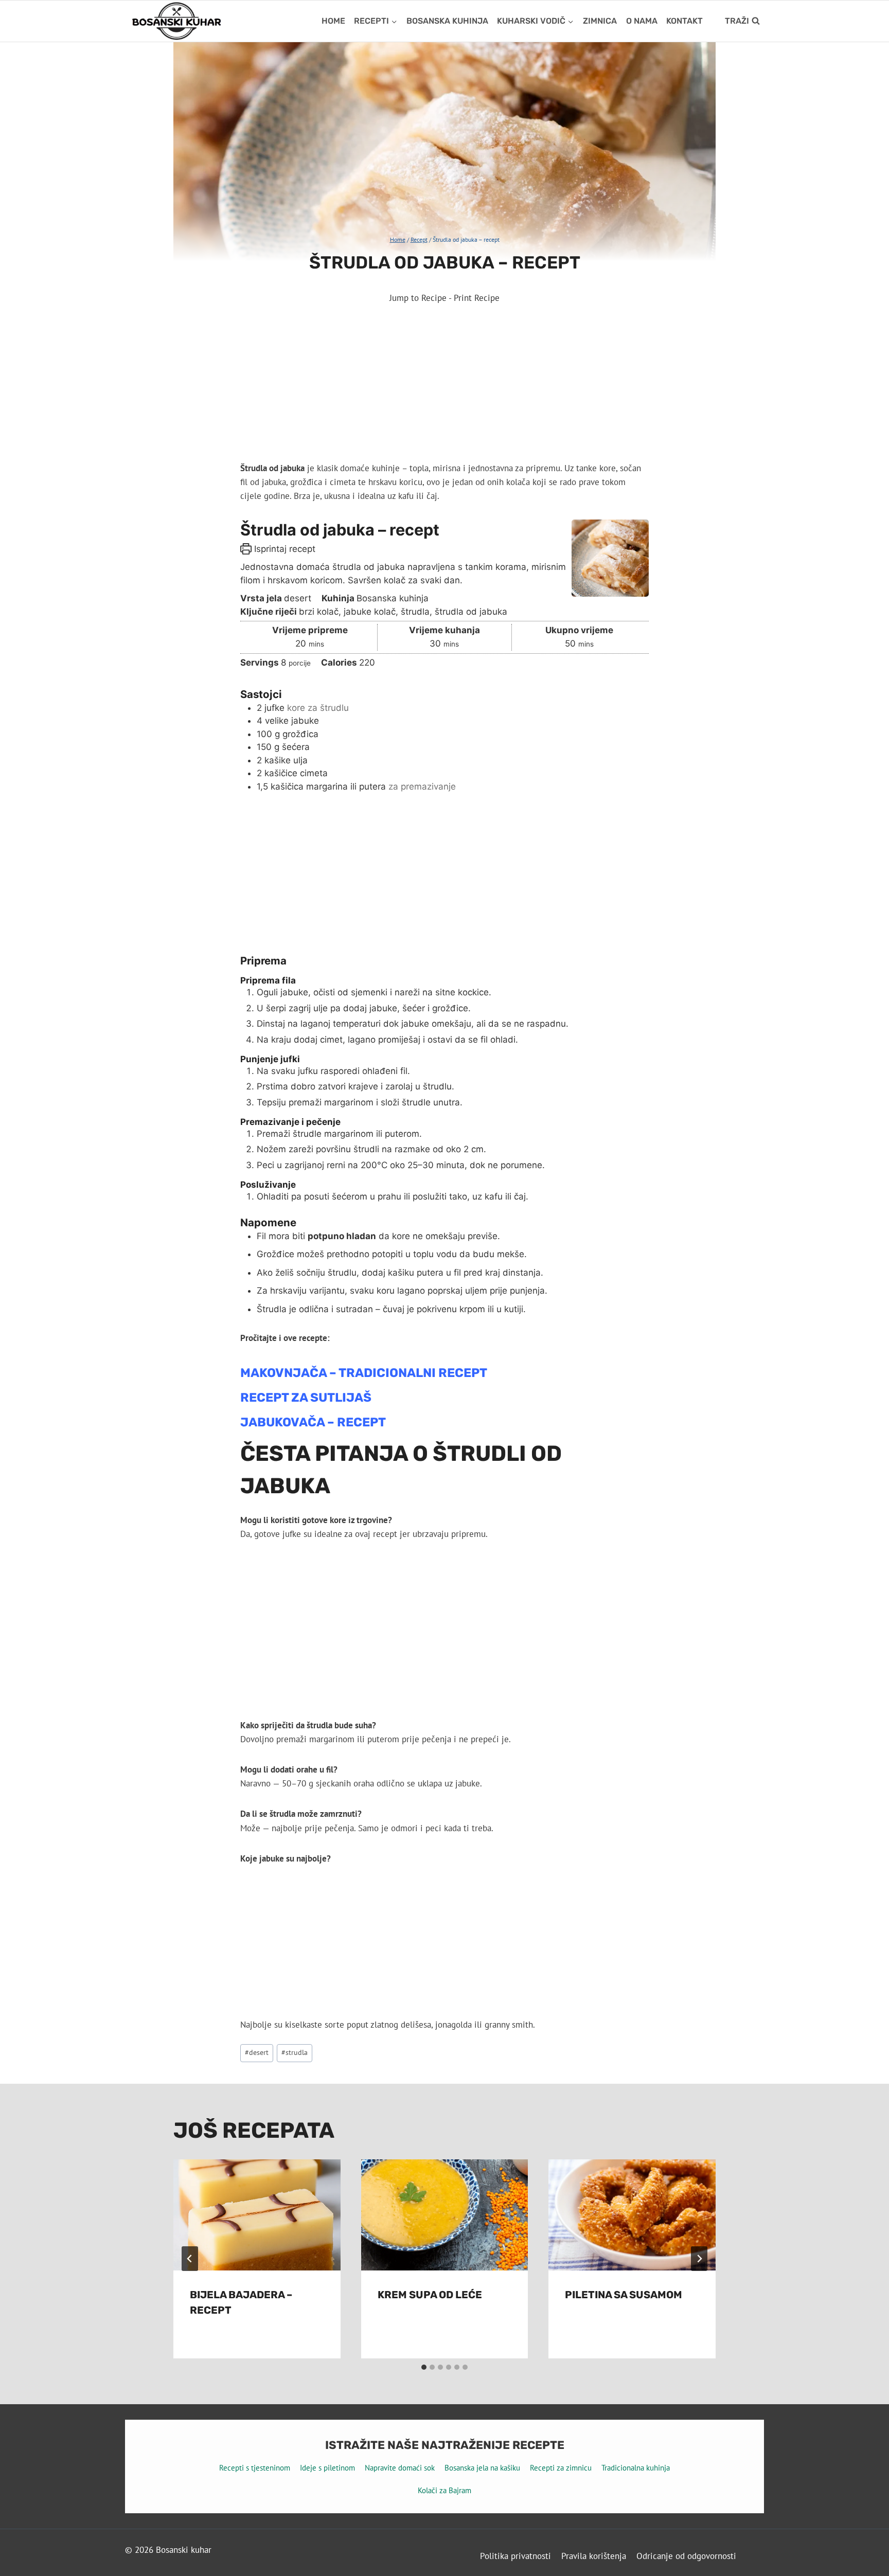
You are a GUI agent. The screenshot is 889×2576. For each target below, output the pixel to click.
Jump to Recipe (418, 298)
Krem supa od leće (430, 2295)
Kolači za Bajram (444, 2490)
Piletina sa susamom (624, 2295)
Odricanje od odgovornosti (686, 2556)
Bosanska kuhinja (447, 21)
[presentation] (257, 2215)
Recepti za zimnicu (561, 2468)
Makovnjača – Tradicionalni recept (364, 1373)
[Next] (699, 2259)
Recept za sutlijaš (306, 1398)
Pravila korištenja (594, 2556)
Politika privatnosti (515, 2556)
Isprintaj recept (283, 549)
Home (333, 21)
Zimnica (600, 21)
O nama (642, 21)
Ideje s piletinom (327, 2468)
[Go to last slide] (190, 2259)
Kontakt (684, 21)
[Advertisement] (444, 385)
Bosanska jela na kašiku (482, 2468)
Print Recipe (477, 298)
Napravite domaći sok (400, 2468)
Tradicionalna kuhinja (636, 2468)
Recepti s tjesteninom (255, 2468)
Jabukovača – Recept (313, 1422)
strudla (295, 2052)
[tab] (424, 2367)
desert (257, 2052)
